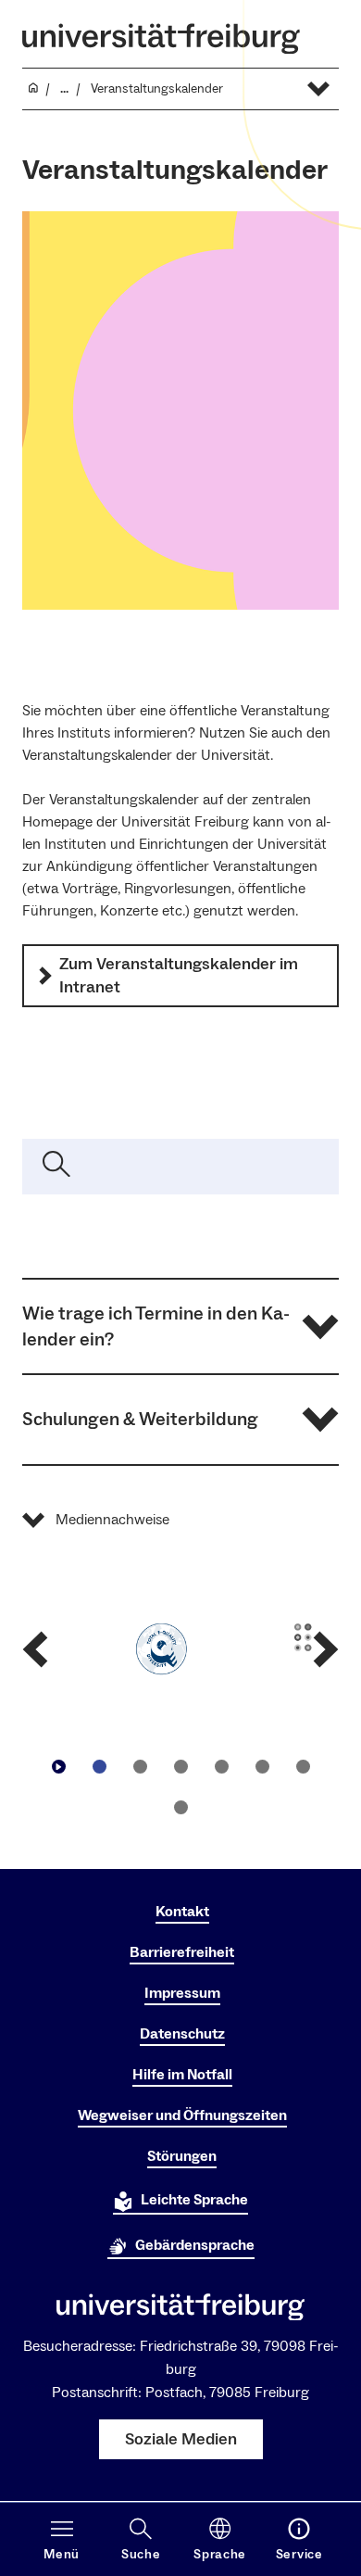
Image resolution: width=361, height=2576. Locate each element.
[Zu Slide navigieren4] (221, 1766)
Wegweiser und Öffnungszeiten (182, 2115)
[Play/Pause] (58, 1766)
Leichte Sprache (194, 2200)
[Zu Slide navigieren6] (303, 1766)
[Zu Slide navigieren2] (140, 1766)
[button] (180, 1326)
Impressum (182, 1993)
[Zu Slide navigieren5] (262, 1766)
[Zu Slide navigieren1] (99, 1766)
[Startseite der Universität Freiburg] (161, 38)
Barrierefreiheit (182, 1952)
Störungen (182, 2156)
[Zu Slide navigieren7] (180, 1807)
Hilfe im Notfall (182, 2075)
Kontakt (182, 1912)
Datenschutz (182, 2034)
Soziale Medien (181, 2439)
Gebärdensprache (195, 2245)
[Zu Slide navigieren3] (180, 1766)
